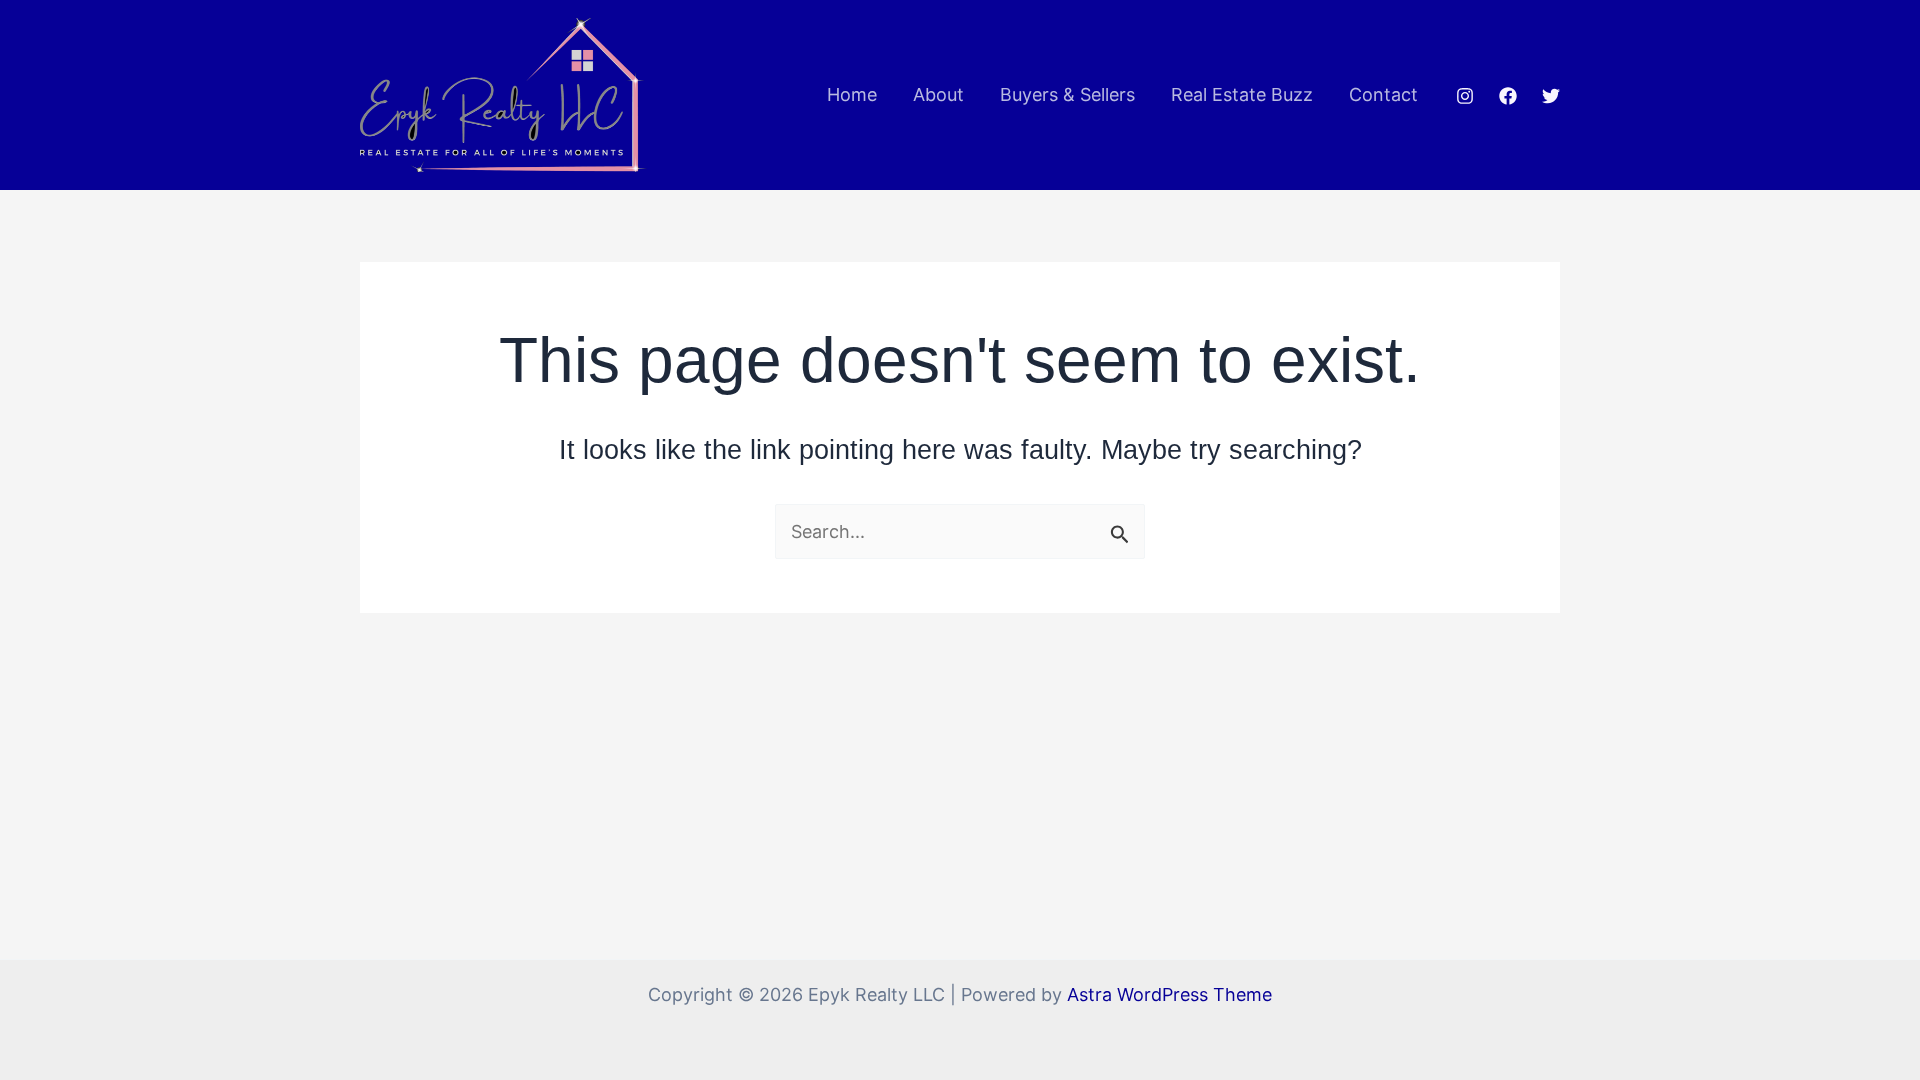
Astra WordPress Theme (1169, 994)
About (938, 94)
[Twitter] (1551, 96)
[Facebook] (1508, 96)
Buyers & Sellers (1067, 94)
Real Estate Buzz (1242, 94)
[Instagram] (1465, 96)
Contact (1383, 94)
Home (852, 94)
